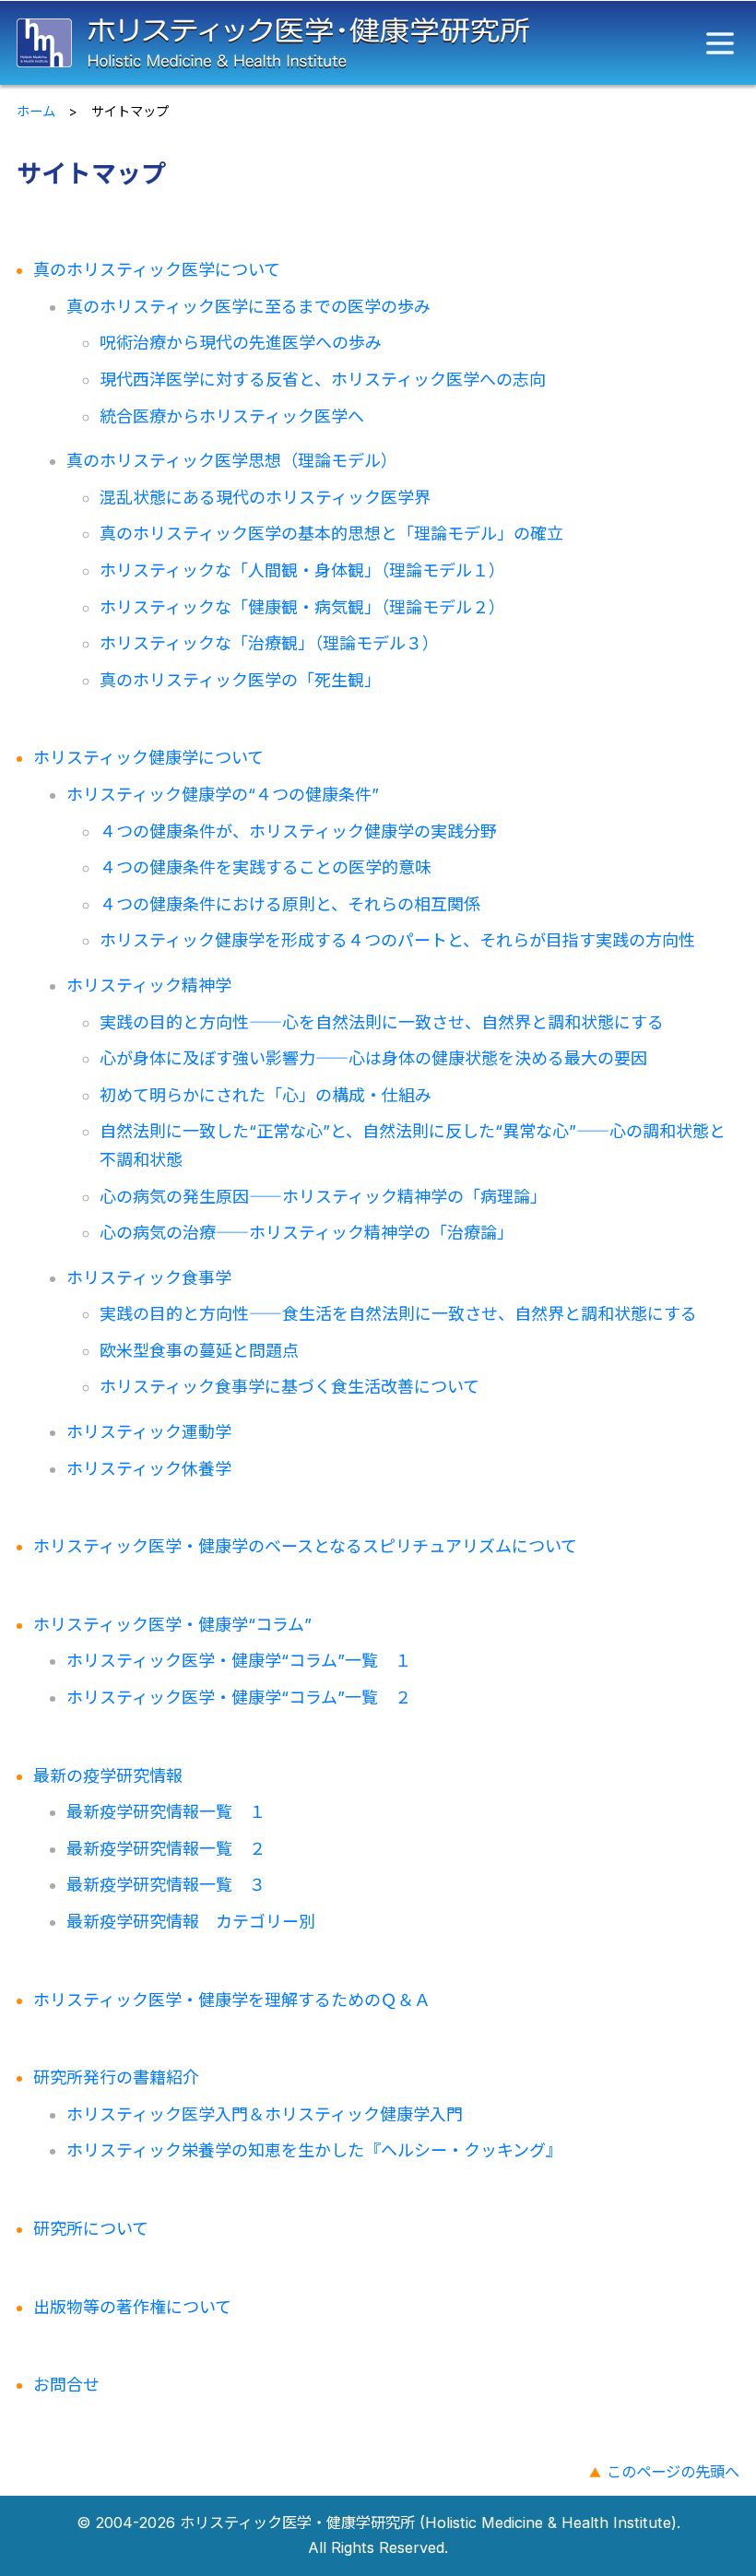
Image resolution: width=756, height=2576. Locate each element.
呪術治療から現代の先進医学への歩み (241, 343)
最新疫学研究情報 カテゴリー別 (191, 1922)
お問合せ (66, 2385)
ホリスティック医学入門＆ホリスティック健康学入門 (265, 2114)
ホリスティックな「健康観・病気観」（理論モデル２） (302, 607)
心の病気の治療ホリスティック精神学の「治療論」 (307, 1233)
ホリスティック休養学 (149, 1469)
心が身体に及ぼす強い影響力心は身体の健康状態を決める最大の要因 (373, 1058)
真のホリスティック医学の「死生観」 (240, 680)
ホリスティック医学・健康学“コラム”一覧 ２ (239, 1698)
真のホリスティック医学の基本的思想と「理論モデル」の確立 (331, 534)
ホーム (36, 111)
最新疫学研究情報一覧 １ (166, 1812)
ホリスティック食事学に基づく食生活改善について (289, 1387)
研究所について (91, 2229)
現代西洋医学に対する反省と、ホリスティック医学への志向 (323, 380)
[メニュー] (720, 43)
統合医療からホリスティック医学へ (232, 416)
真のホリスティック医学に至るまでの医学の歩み (248, 307)
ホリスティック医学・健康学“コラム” (172, 1625)
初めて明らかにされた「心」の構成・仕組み (266, 1095)
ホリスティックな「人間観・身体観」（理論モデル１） (302, 570)
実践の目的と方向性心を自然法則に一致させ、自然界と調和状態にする (382, 1022)
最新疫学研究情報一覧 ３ (166, 1885)
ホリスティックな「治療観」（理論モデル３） (269, 643)
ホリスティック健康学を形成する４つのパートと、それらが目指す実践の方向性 (397, 940)
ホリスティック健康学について (148, 758)
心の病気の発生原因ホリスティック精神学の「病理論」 (323, 1197)
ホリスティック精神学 (149, 985)
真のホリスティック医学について (157, 270)
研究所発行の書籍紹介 (116, 2077)
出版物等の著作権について (132, 2307)
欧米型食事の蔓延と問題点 (199, 1351)
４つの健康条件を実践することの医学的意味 (266, 867)
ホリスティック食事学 (149, 1278)
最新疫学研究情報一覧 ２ (166, 1849)
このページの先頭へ (673, 2472)
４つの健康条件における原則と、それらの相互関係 (290, 904)
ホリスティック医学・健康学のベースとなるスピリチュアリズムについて (305, 1546)
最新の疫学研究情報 (108, 1776)
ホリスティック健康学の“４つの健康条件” (223, 795)
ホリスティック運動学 (149, 1432)
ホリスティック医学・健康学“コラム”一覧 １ (239, 1661)
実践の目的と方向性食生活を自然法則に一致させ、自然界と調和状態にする (398, 1314)
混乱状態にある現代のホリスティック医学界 (265, 498)
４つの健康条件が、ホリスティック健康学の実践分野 (298, 831)
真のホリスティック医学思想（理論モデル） (232, 461)
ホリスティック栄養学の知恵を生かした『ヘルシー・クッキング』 (314, 2150)
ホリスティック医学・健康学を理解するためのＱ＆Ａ (232, 2000)
